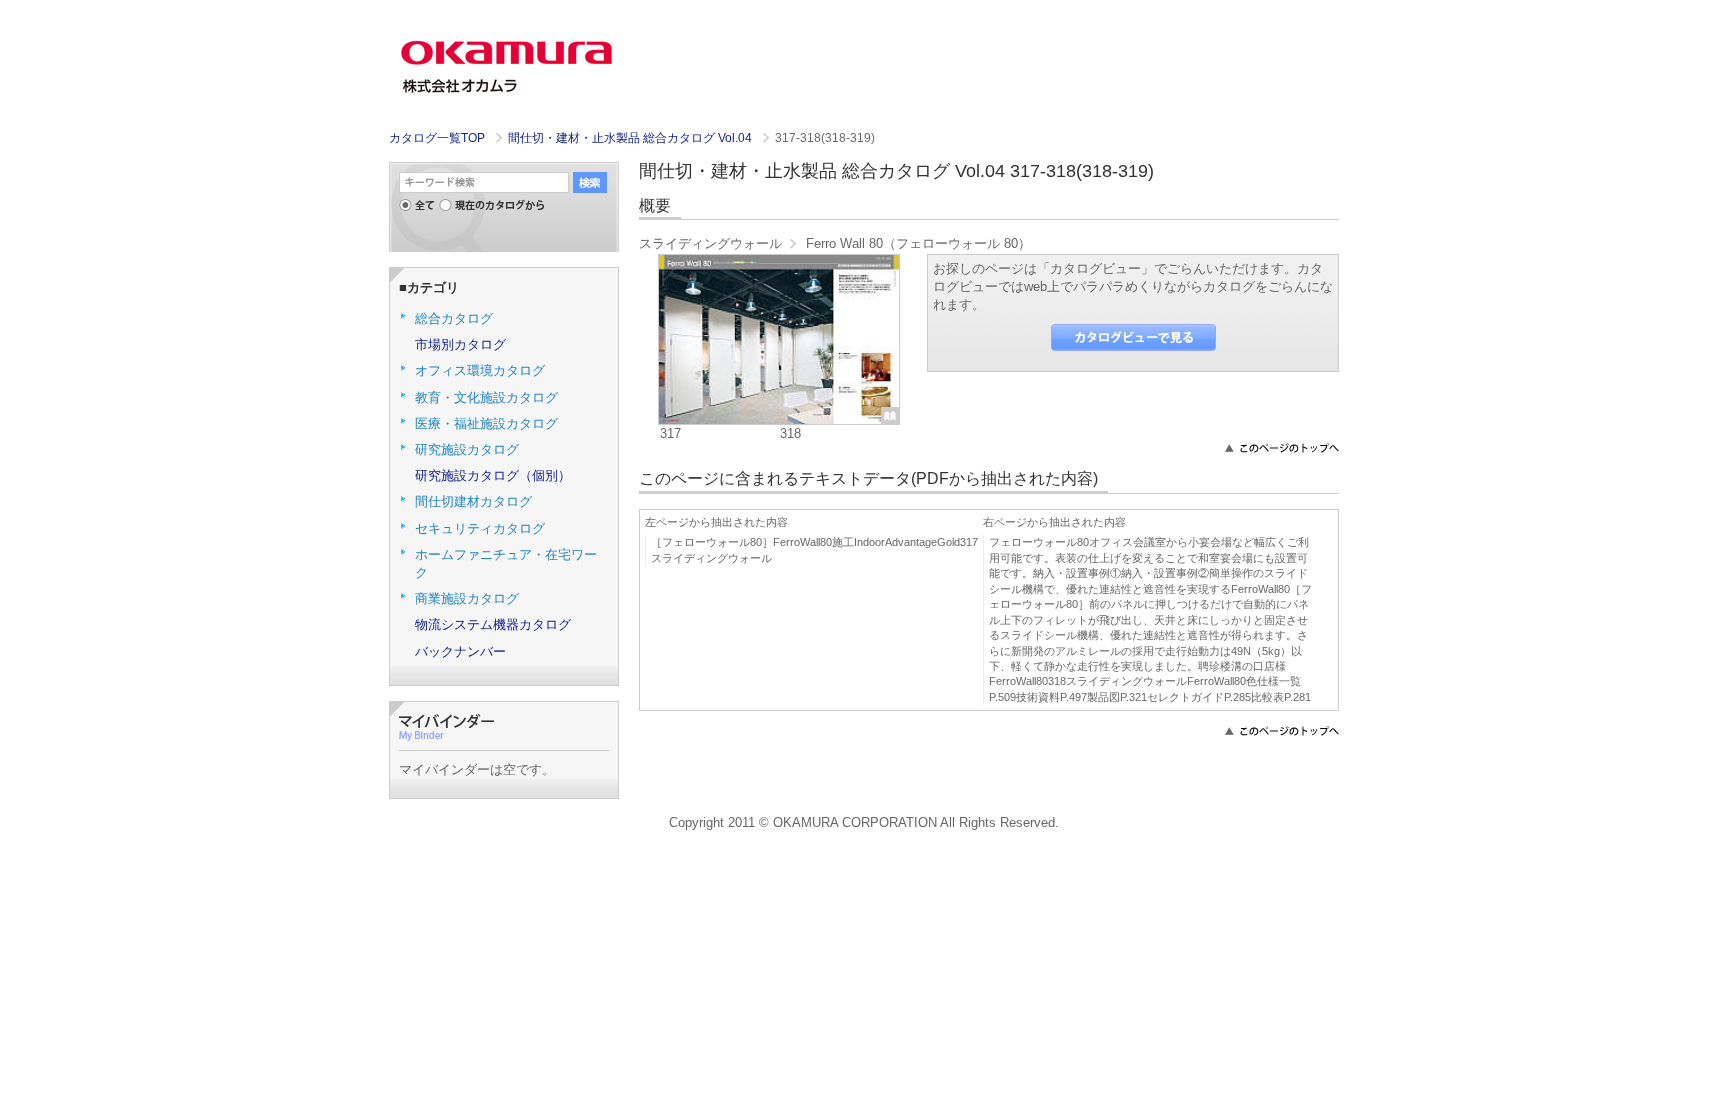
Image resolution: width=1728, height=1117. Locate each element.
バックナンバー (460, 651)
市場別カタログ (460, 344)
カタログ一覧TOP (437, 138)
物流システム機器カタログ (493, 624)
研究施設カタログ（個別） (493, 475)
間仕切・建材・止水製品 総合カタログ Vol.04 (631, 138)
